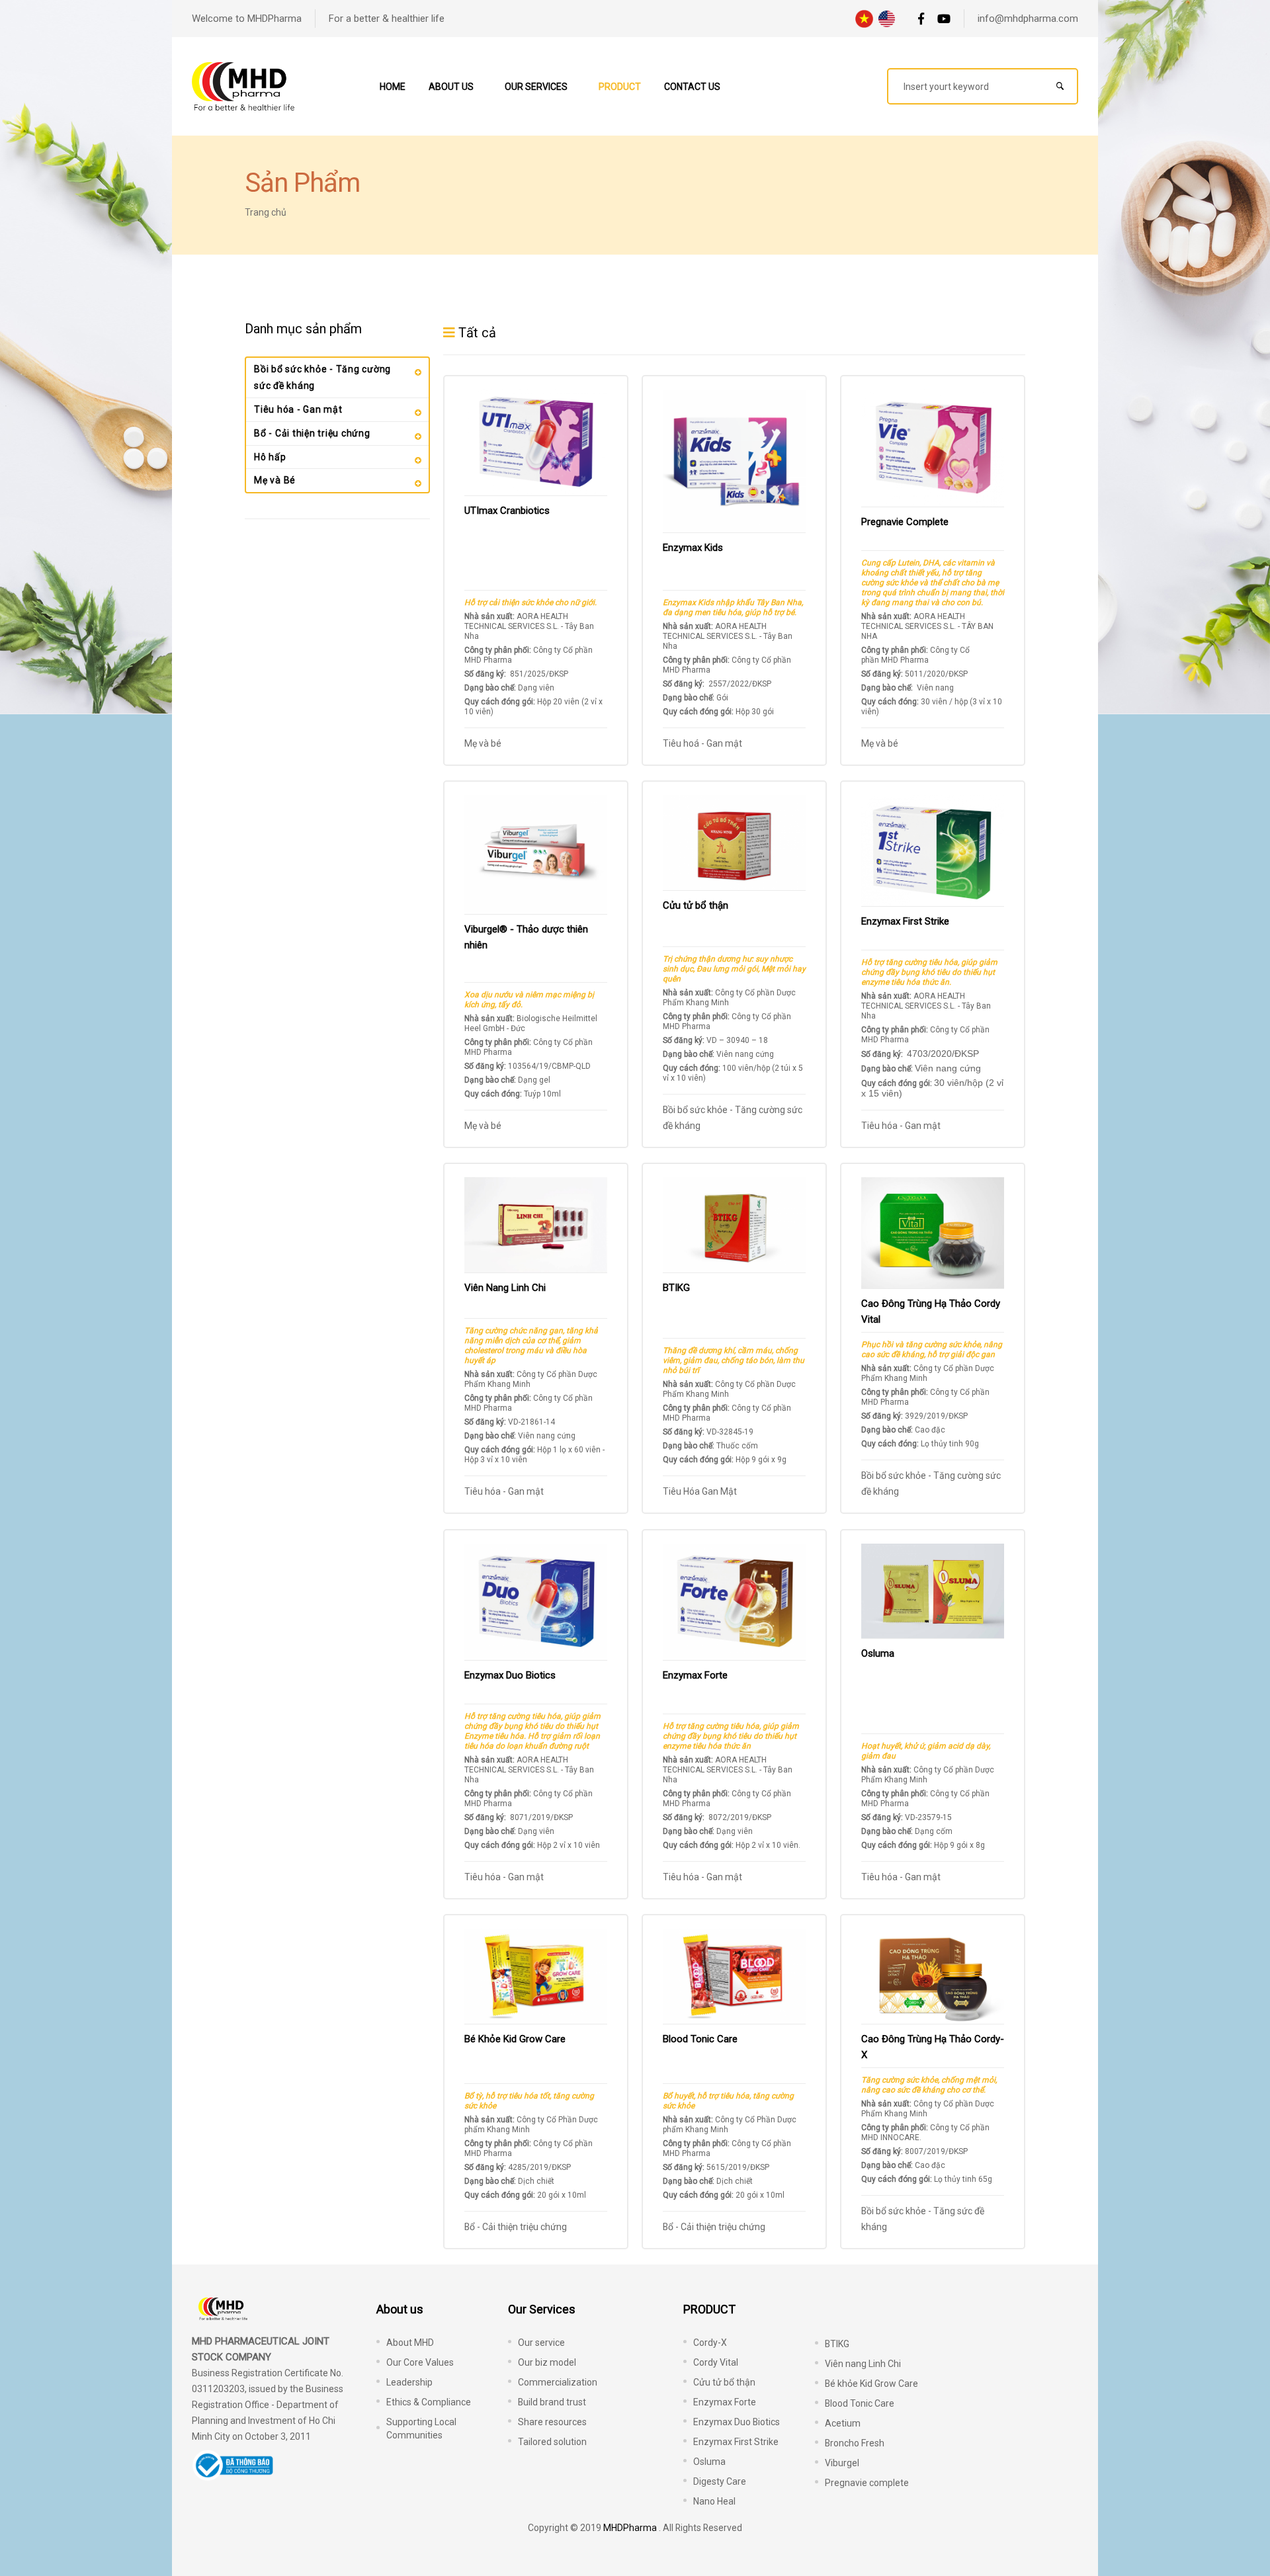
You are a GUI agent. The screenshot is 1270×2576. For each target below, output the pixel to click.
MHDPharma (630, 2528)
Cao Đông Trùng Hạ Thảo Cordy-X (933, 2047)
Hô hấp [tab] (270, 457)
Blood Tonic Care (700, 2039)
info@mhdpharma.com (1028, 19)
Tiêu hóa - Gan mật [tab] (298, 409)
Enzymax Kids (693, 548)
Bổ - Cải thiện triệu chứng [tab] (312, 433)
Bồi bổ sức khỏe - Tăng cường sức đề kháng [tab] (322, 377)
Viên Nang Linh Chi (505, 1288)
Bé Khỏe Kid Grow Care (515, 2039)
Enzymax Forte (695, 1675)
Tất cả (476, 333)
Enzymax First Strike (905, 921)
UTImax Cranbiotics (507, 511)
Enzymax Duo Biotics (510, 1675)
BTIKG (676, 1288)
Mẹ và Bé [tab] (275, 480)
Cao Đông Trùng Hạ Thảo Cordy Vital (931, 1311)
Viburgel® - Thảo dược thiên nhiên (526, 937)
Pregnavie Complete (905, 522)
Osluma (878, 1653)
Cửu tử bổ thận (696, 905)
